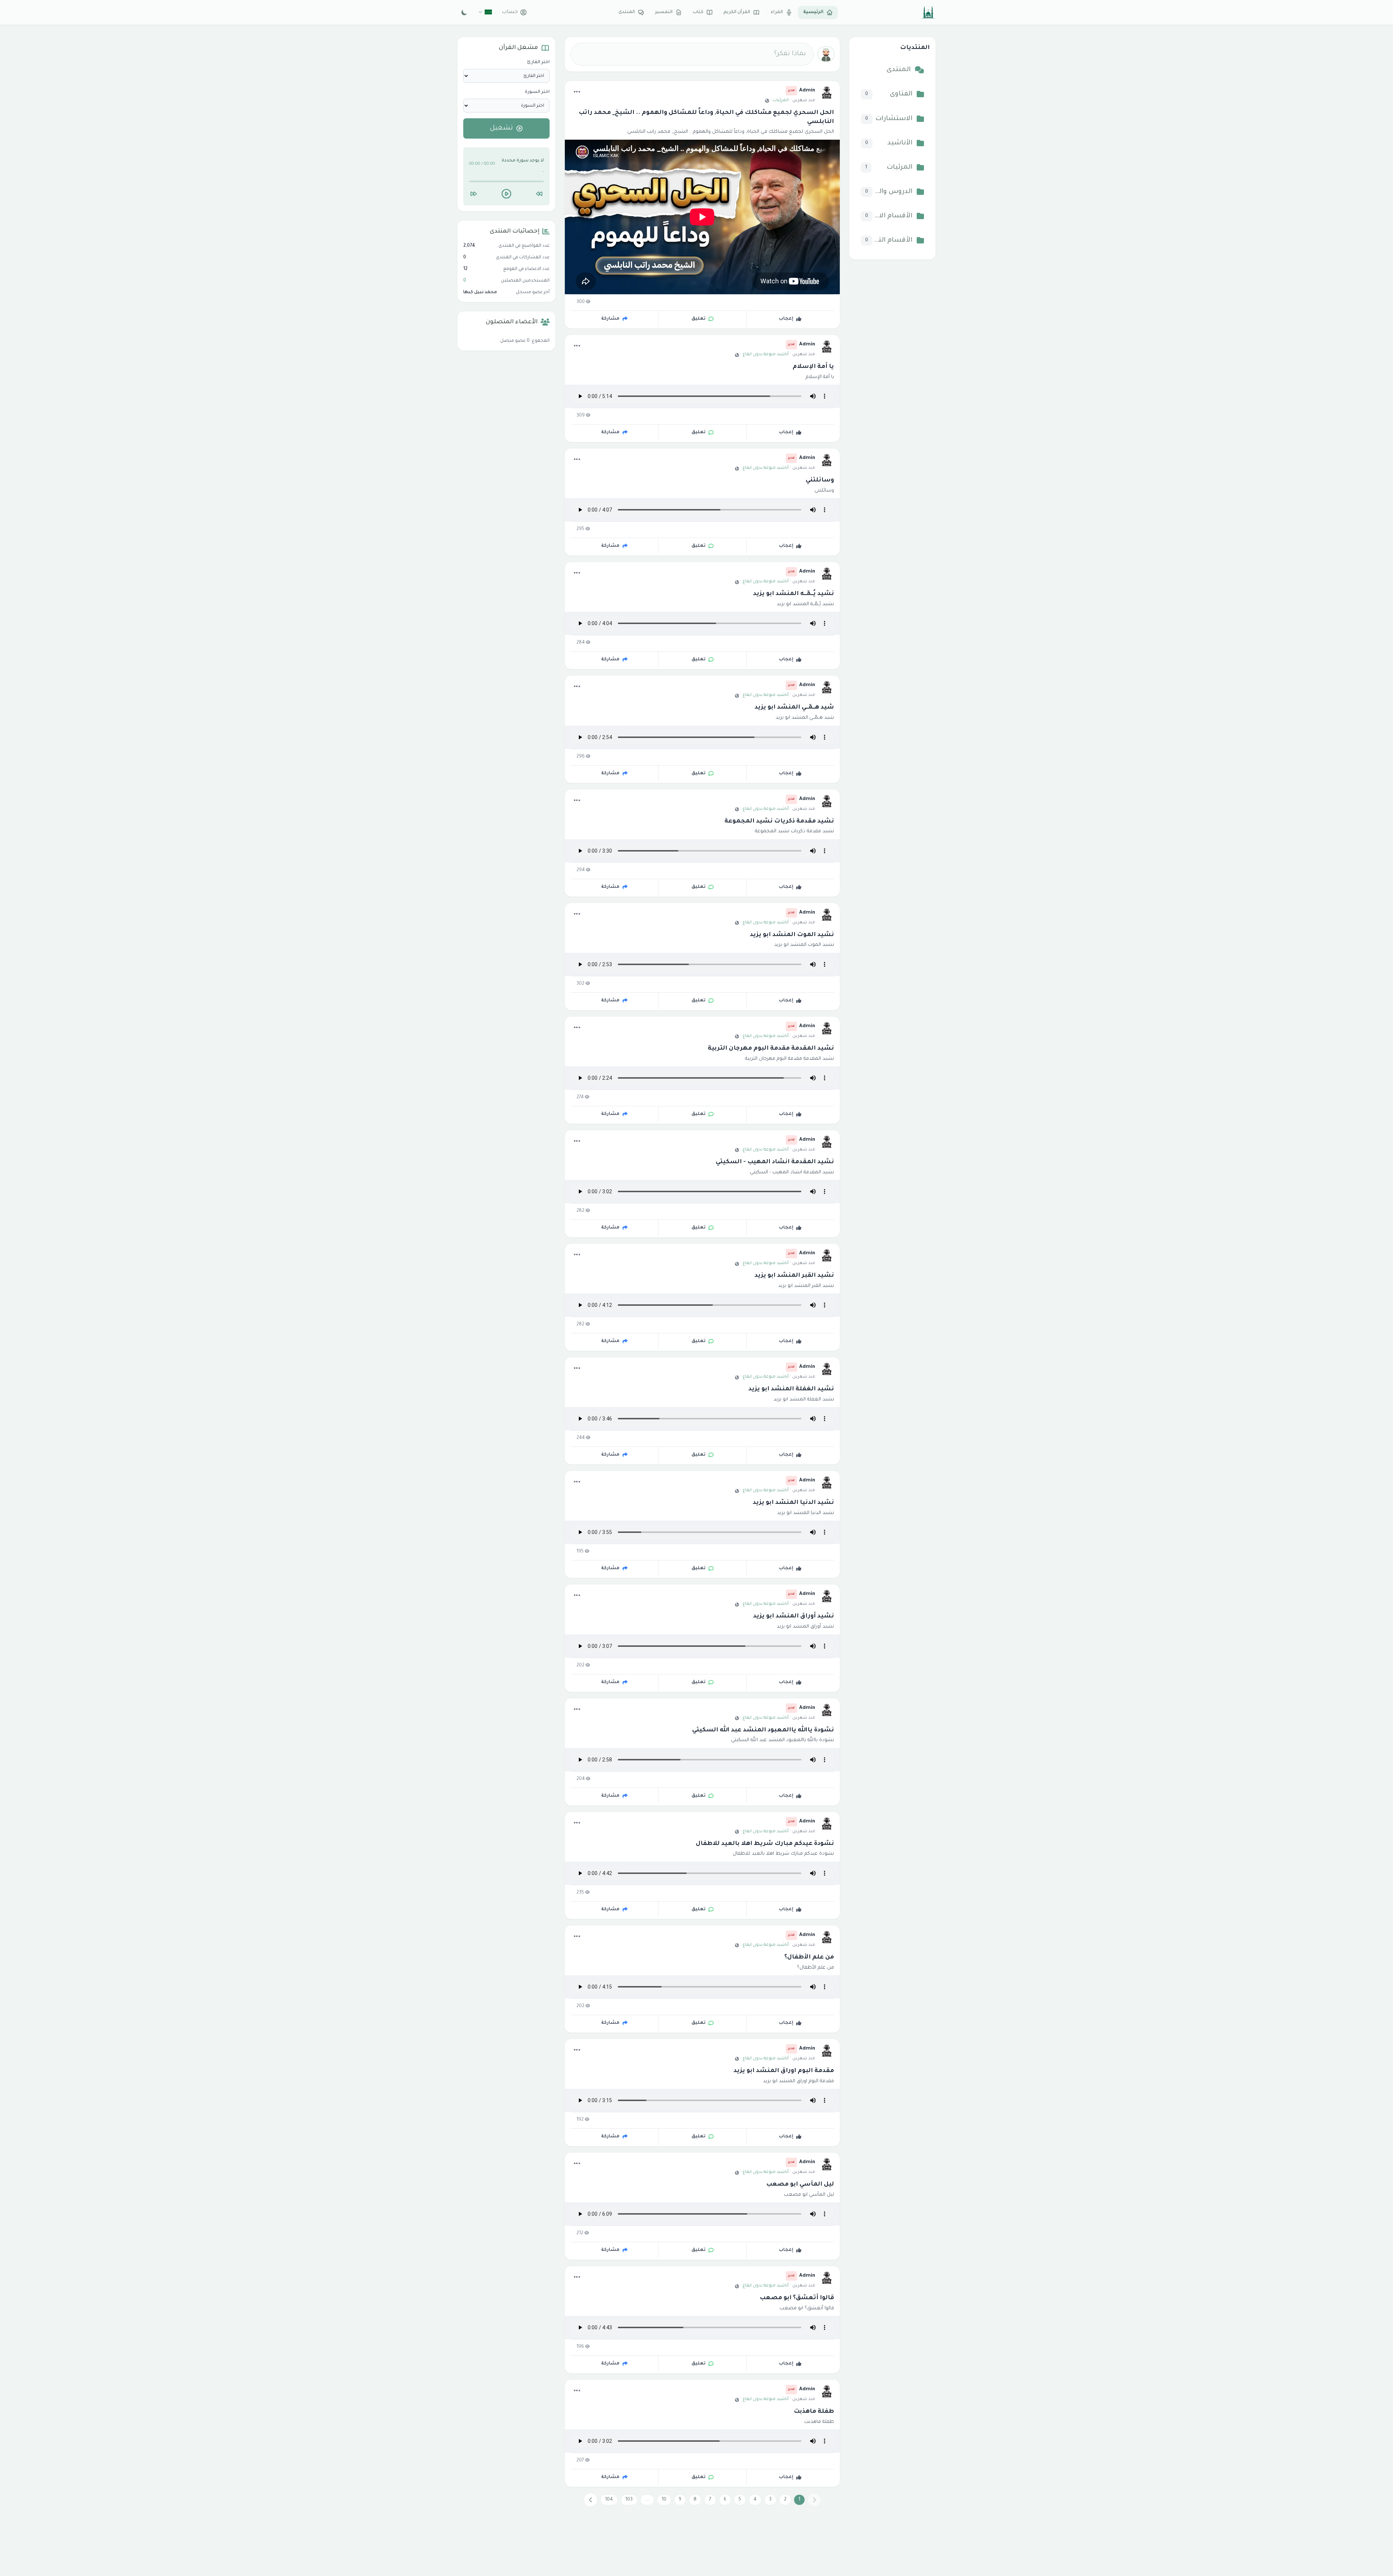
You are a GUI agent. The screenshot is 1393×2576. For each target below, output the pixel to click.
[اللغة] (485, 12)
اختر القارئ (538, 62)
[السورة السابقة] (539, 194)
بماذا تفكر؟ (790, 54)
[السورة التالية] (473, 194)
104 (609, 2500)
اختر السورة (537, 92)
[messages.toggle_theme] (465, 12)
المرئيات (781, 101)
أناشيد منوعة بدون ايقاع (766, 355)
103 (629, 2500)
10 (664, 2500)
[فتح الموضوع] (577, 92)
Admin (807, 91)
